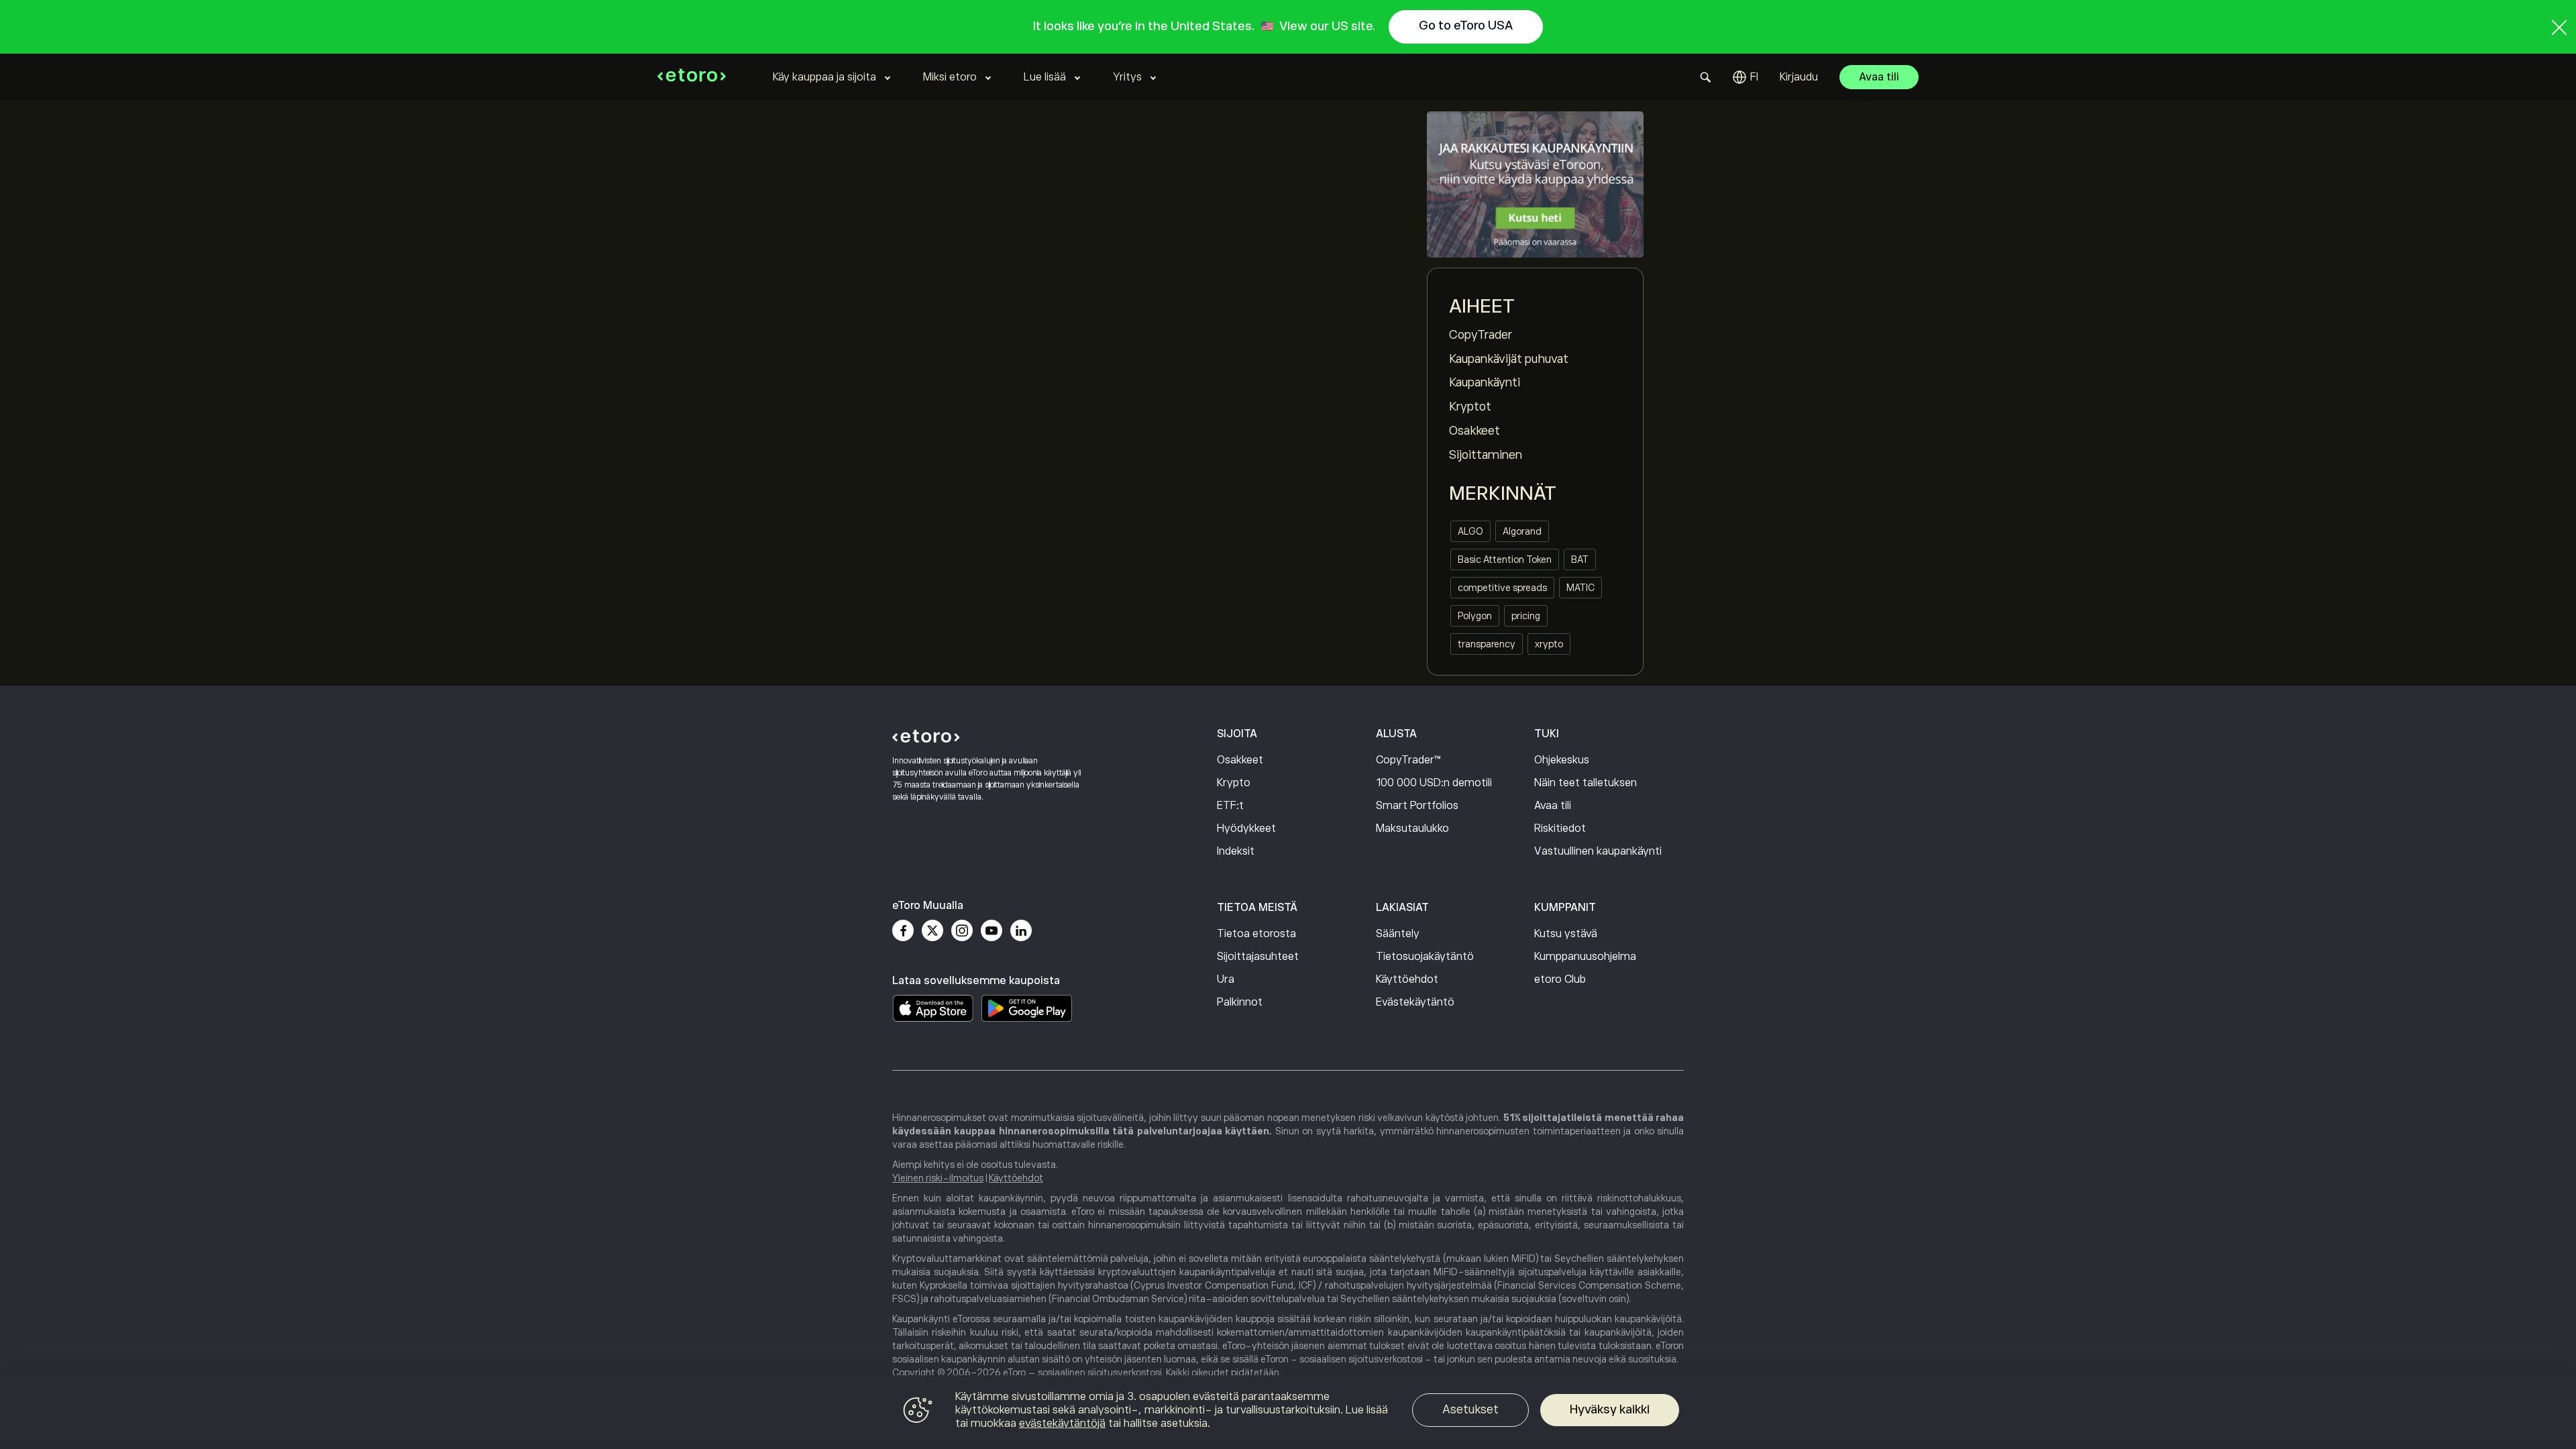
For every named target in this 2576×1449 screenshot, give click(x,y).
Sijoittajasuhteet (1258, 957)
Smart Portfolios (1417, 806)
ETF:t (1230, 806)
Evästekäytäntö (1415, 1002)
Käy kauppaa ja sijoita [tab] (824, 77)
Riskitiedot (1560, 828)
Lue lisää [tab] (1045, 77)
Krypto (1234, 783)
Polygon (1475, 616)
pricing (1526, 616)
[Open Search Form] (1706, 77)
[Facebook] (903, 930)
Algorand (1522, 531)
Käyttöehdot (1407, 979)
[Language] (1746, 77)
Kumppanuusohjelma (1585, 957)
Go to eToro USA (1466, 25)
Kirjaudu (1799, 77)
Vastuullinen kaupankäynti (1598, 851)
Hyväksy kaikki (1610, 1409)
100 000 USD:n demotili (1434, 783)
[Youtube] (991, 930)
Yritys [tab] (1127, 77)
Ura (1226, 979)
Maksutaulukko (1412, 828)
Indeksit (1236, 851)
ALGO (1470, 531)
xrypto (1549, 644)
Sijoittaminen (1486, 455)
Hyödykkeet (1246, 828)
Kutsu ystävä (1566, 934)
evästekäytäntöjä (1062, 1424)
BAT (1580, 559)
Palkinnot (1240, 1002)
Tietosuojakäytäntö (1425, 957)
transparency (1487, 644)
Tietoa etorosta (1256, 934)
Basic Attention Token (1505, 559)
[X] (932, 930)
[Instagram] (962, 930)
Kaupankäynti (1485, 382)
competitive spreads (1502, 588)
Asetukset (1470, 1409)
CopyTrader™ (1408, 760)
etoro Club (1560, 979)
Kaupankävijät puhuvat (1509, 359)
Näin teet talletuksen (1586, 783)
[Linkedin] (1021, 930)
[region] (1288, 1412)
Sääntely (1398, 934)
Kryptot (1470, 407)
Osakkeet (1474, 431)
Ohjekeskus (1562, 760)
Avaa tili (1879, 77)
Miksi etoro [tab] (950, 77)
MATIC (1580, 588)
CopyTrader (1481, 335)
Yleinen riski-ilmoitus (938, 1178)
